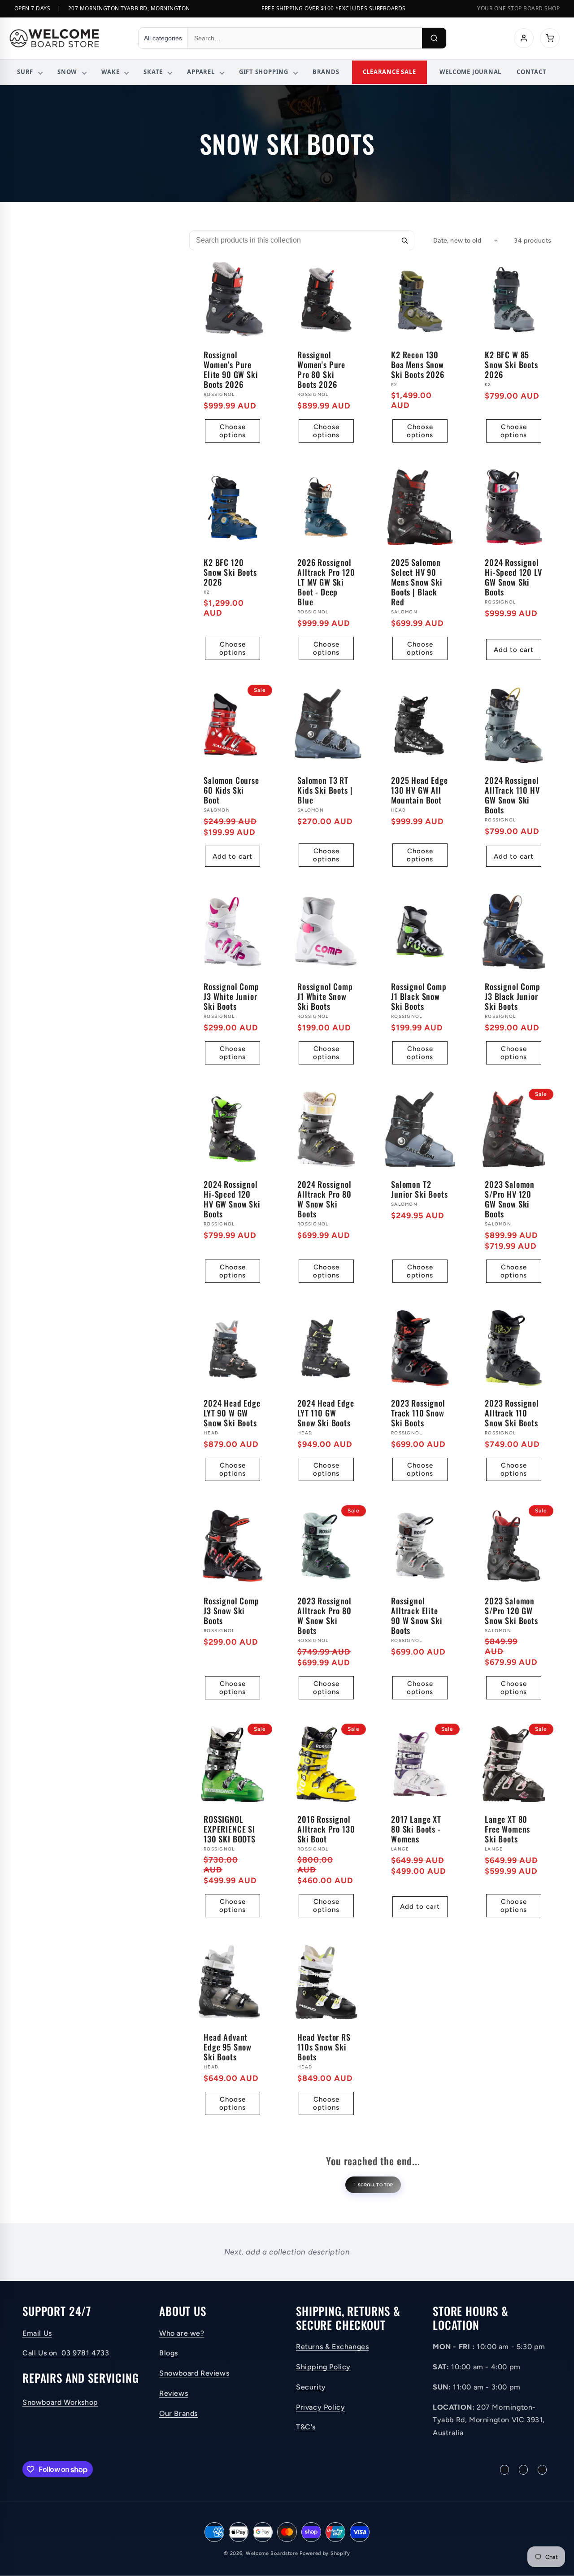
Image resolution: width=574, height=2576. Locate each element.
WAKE (110, 72)
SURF (25, 72)
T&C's (306, 2427)
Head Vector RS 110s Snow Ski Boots (324, 2047)
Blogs (169, 2353)
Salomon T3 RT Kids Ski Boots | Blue (325, 790)
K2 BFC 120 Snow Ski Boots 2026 (230, 572)
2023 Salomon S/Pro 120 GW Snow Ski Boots (511, 1611)
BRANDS (326, 72)
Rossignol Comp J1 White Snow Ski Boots (325, 996)
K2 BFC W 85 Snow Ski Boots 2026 (511, 365)
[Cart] (550, 38)
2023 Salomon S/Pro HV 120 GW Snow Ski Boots (510, 1199)
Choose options (233, 431)
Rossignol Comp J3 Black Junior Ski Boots (513, 996)
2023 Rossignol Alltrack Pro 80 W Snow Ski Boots (324, 1616)
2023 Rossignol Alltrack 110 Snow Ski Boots (512, 1413)
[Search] (434, 38)
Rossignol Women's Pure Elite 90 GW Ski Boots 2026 (231, 369)
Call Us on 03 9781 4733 (66, 2353)
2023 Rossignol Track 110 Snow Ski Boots (418, 1413)
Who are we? (182, 2333)
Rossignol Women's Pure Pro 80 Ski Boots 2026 (321, 369)
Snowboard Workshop (60, 2403)
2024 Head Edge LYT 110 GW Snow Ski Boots (326, 1413)
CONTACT (531, 72)
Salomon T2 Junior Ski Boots (419, 1189)
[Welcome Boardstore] (65, 38)
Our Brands (178, 2413)
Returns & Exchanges (332, 2347)
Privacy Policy (320, 2407)
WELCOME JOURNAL (471, 72)
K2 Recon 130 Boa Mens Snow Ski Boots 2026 (418, 365)
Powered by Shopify (325, 2553)
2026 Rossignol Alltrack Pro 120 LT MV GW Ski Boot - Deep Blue (326, 582)
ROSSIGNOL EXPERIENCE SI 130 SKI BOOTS (230, 1829)
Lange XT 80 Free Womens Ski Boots (507, 1829)
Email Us (37, 2333)
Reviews (174, 2393)
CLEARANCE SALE (389, 72)
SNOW (67, 72)
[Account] (524, 38)
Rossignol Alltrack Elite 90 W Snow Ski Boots (417, 1616)
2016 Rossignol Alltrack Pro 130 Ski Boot (326, 1829)
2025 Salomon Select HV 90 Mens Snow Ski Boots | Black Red (417, 582)
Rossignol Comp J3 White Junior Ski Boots (231, 996)
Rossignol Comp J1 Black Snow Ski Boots (419, 996)
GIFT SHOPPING (264, 72)
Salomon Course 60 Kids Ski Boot (231, 790)
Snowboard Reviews (194, 2374)
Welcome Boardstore (272, 2553)
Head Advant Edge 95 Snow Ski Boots (228, 2047)
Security (311, 2387)
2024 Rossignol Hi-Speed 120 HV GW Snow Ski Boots (232, 1199)
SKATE (153, 72)
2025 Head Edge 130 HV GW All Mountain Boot (420, 790)
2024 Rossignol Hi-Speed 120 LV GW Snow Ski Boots (513, 577)
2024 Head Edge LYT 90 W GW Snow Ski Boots (232, 1413)
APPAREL (201, 72)
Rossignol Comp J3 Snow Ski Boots (231, 1611)
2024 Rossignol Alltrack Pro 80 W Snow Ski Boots (324, 1199)
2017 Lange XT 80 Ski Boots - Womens (416, 1829)
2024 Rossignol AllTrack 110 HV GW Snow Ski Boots (512, 795)
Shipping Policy (323, 2367)
